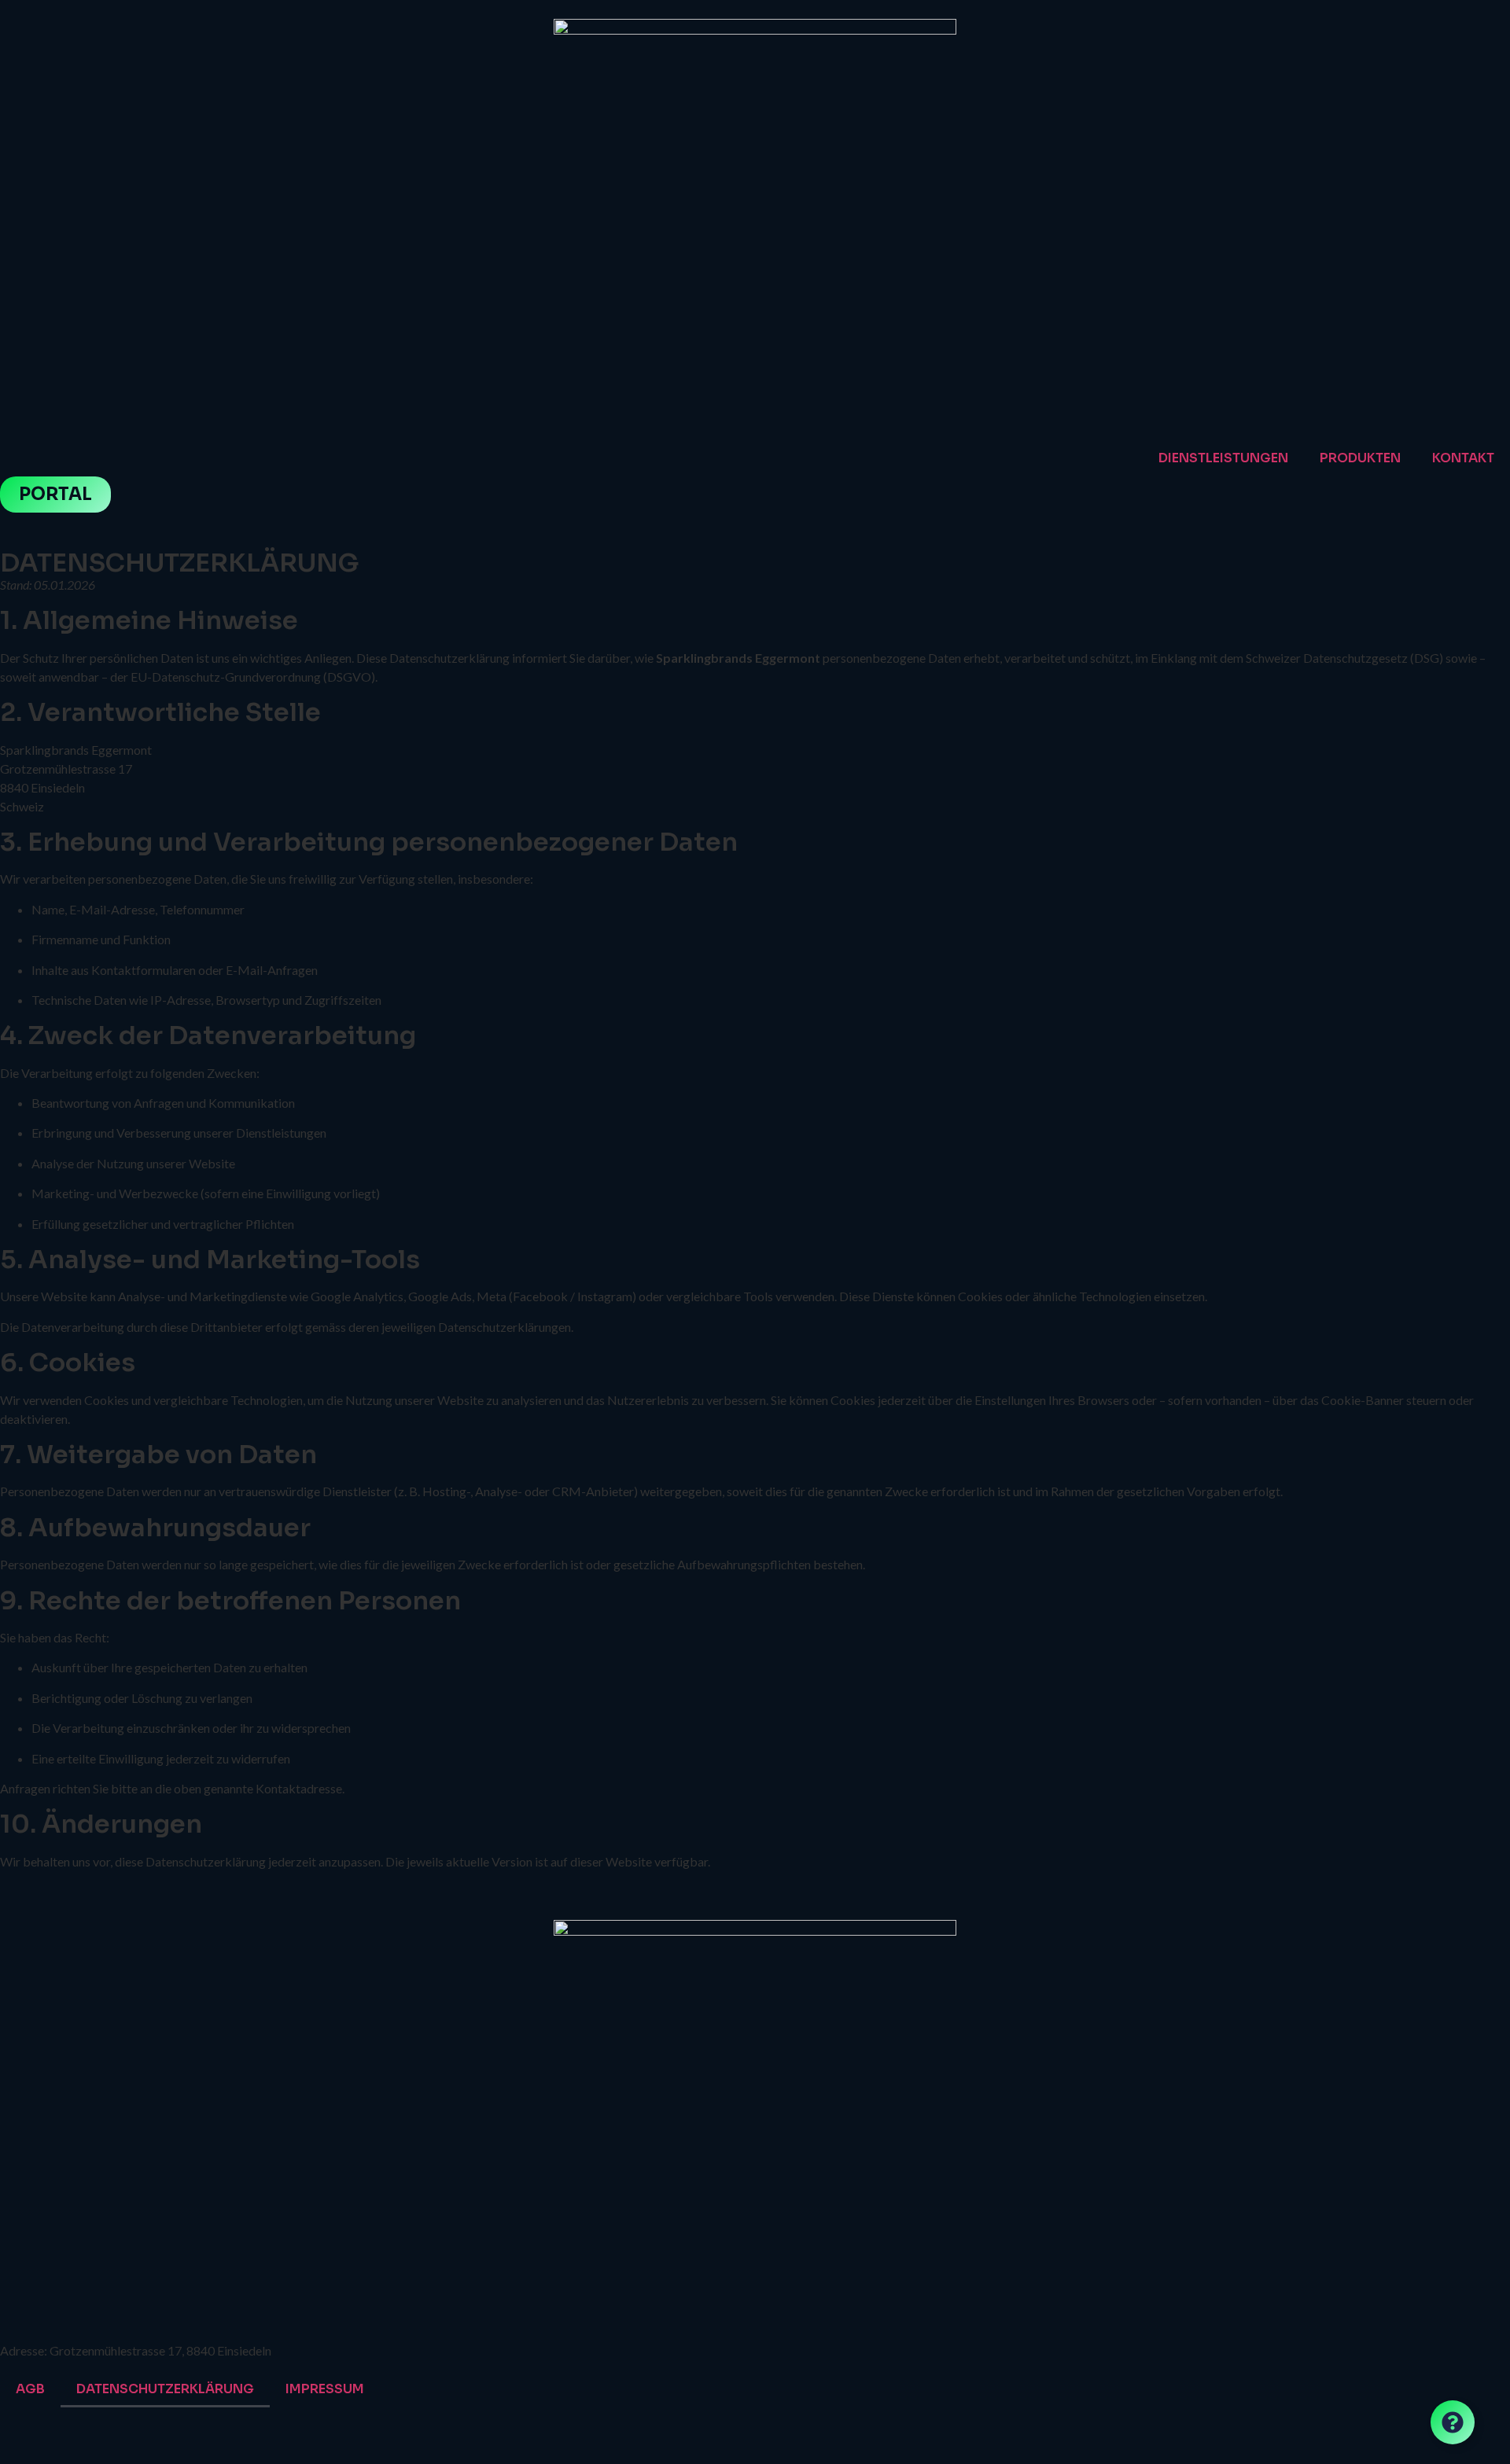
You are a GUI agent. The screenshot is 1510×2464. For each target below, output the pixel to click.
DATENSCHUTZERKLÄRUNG (165, 2389)
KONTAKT (1463, 458)
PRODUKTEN (1360, 458)
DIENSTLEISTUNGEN (1223, 458)
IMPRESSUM (325, 2389)
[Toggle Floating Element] (1453, 2422)
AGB (30, 2389)
